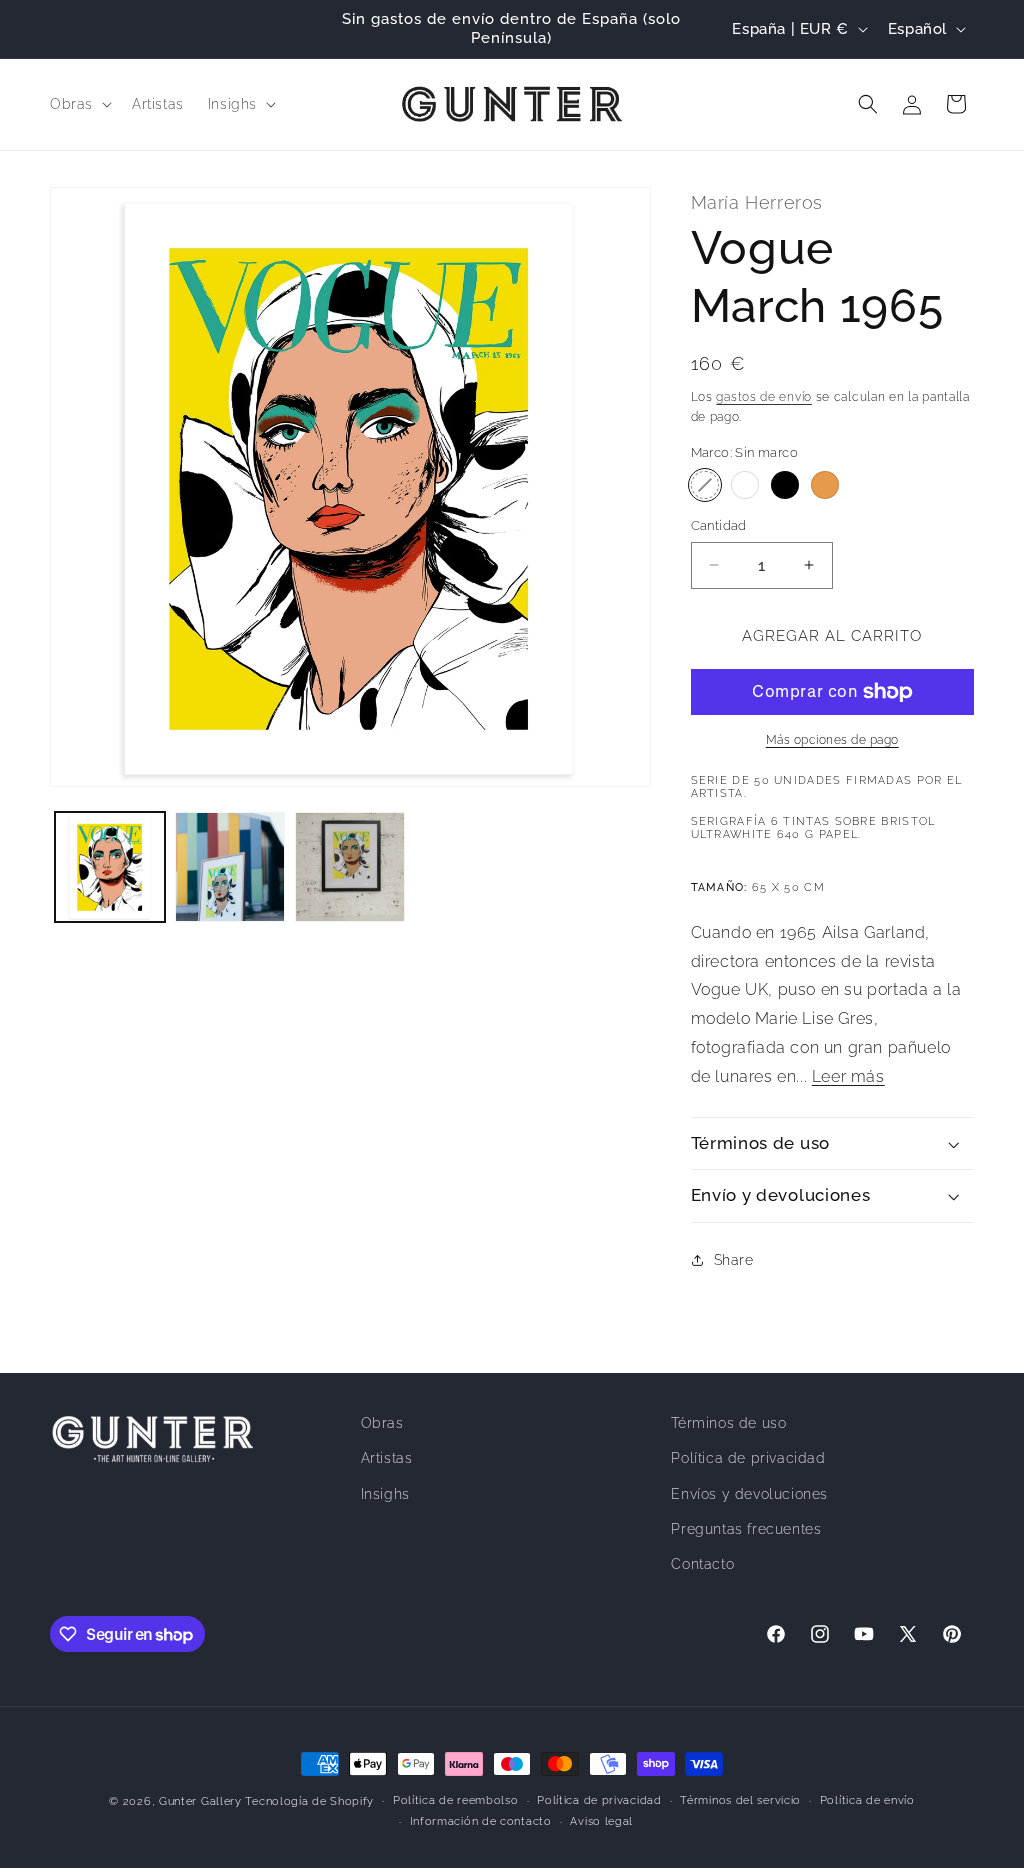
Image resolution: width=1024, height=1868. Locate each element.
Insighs (385, 1494)
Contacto (702, 1564)
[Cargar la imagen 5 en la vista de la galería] (230, 867)
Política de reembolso (456, 1800)
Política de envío (867, 1800)
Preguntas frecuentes (746, 1529)
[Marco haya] (825, 485)
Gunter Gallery (200, 1801)
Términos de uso (728, 1423)
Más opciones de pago (832, 740)
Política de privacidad (748, 1458)
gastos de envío (764, 397)
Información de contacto (481, 1821)
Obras (382, 1423)
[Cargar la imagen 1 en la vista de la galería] (110, 867)
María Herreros (757, 202)
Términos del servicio (740, 1800)
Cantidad (719, 525)
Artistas (387, 1458)
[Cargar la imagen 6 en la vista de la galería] (350, 867)
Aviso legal (601, 1821)
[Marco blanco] (745, 485)
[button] (79, 104)
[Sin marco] (705, 485)
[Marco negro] (785, 485)
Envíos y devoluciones (749, 1494)
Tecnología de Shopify (309, 1801)
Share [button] (734, 1260)
